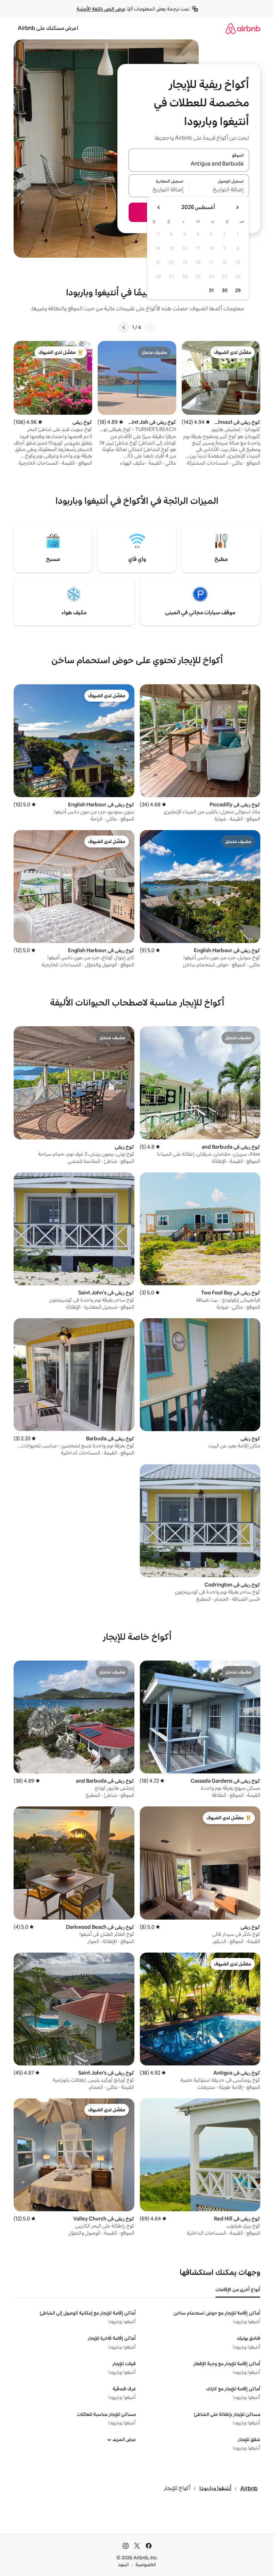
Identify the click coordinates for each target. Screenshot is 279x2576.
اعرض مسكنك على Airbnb (48, 28)
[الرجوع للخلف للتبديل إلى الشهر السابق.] (237, 207)
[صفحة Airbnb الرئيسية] (243, 28)
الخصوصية (146, 2564)
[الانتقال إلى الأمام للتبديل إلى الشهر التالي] (159, 207)
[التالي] (124, 327)
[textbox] (219, 190)
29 (238, 290)
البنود (124, 2564)
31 (211, 290)
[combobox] (189, 164)
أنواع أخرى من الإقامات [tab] (238, 2289)
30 (225, 290)
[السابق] (150, 327)
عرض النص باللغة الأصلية (101, 9)
